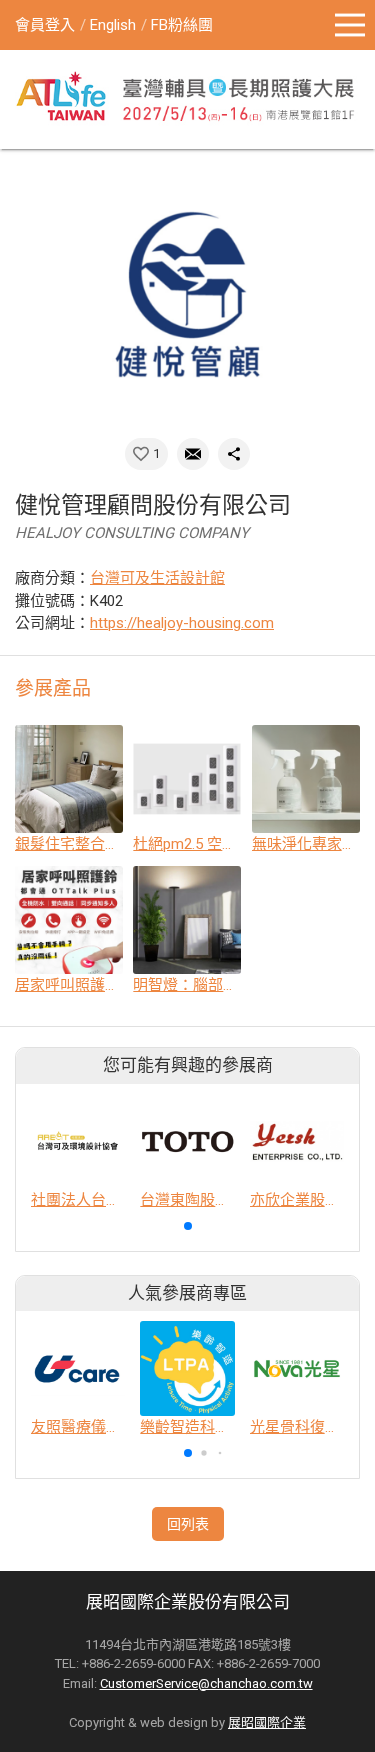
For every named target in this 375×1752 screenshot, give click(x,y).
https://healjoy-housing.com (182, 623)
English (113, 25)
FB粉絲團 (182, 25)
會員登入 (45, 25)
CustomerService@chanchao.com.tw (206, 1683)
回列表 (188, 1524)
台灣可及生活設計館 (157, 578)
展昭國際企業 (267, 1722)
